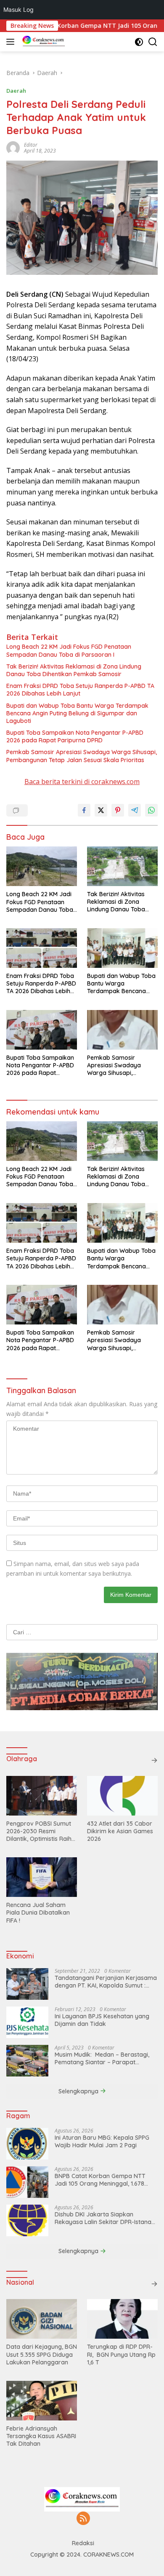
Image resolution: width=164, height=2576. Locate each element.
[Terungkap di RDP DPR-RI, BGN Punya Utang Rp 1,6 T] (122, 2319)
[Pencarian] (153, 42)
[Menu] (12, 42)
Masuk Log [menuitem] (19, 9)
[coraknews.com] (43, 42)
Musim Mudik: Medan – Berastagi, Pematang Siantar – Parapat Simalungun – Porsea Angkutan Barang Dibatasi (102, 2058)
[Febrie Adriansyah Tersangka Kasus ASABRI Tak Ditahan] (42, 2401)
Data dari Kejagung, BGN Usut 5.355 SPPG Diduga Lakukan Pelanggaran (42, 2354)
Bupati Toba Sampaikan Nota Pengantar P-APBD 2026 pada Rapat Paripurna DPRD (75, 736)
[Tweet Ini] (101, 810)
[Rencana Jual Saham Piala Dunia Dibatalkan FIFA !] (42, 1877)
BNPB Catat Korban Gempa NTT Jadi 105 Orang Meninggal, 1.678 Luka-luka (100, 2180)
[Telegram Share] (135, 810)
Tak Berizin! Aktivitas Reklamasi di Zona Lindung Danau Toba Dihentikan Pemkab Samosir (74, 670)
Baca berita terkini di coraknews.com (82, 782)
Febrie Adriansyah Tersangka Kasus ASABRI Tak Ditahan (41, 2436)
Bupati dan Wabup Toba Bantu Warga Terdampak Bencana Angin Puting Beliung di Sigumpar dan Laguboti (77, 713)
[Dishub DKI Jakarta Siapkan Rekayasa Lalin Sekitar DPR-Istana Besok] (27, 2220)
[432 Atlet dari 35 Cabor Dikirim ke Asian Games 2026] (122, 1796)
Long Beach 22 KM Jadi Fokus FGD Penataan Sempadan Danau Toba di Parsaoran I (69, 650)
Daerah (16, 91)
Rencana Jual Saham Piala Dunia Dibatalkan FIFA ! (38, 1913)
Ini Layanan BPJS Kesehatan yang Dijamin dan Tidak (102, 2020)
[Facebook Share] (84, 810)
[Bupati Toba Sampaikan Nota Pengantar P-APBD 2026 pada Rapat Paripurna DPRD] (42, 1030)
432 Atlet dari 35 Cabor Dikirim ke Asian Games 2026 (120, 1831)
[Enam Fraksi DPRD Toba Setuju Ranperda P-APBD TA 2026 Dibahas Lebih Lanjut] (42, 948)
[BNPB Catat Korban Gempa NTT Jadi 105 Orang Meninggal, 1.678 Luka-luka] (27, 2182)
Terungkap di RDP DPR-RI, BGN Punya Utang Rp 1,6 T (121, 2354)
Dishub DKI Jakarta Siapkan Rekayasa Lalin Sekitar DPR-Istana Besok (103, 2218)
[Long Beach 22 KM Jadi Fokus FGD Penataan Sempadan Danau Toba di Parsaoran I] (42, 866)
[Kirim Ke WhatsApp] (151, 810)
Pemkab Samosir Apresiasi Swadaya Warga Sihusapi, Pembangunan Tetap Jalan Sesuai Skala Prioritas (82, 756)
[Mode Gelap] (139, 42)
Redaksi (83, 2543)
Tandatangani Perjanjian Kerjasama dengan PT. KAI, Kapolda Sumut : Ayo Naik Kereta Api (106, 1982)
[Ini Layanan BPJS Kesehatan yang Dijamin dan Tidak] (27, 2022)
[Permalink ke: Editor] (13, 147)
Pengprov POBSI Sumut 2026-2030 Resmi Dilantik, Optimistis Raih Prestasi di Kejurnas (39, 1831)
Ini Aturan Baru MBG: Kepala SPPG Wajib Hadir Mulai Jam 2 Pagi (102, 2141)
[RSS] (83, 2519)
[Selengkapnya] (154, 1760)
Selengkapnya (79, 2091)
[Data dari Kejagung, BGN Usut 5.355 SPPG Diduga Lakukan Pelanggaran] (42, 2319)
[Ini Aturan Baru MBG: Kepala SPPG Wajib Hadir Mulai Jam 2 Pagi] (27, 2144)
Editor (31, 145)
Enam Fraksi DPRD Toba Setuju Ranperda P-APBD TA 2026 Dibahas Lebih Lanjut (80, 690)
